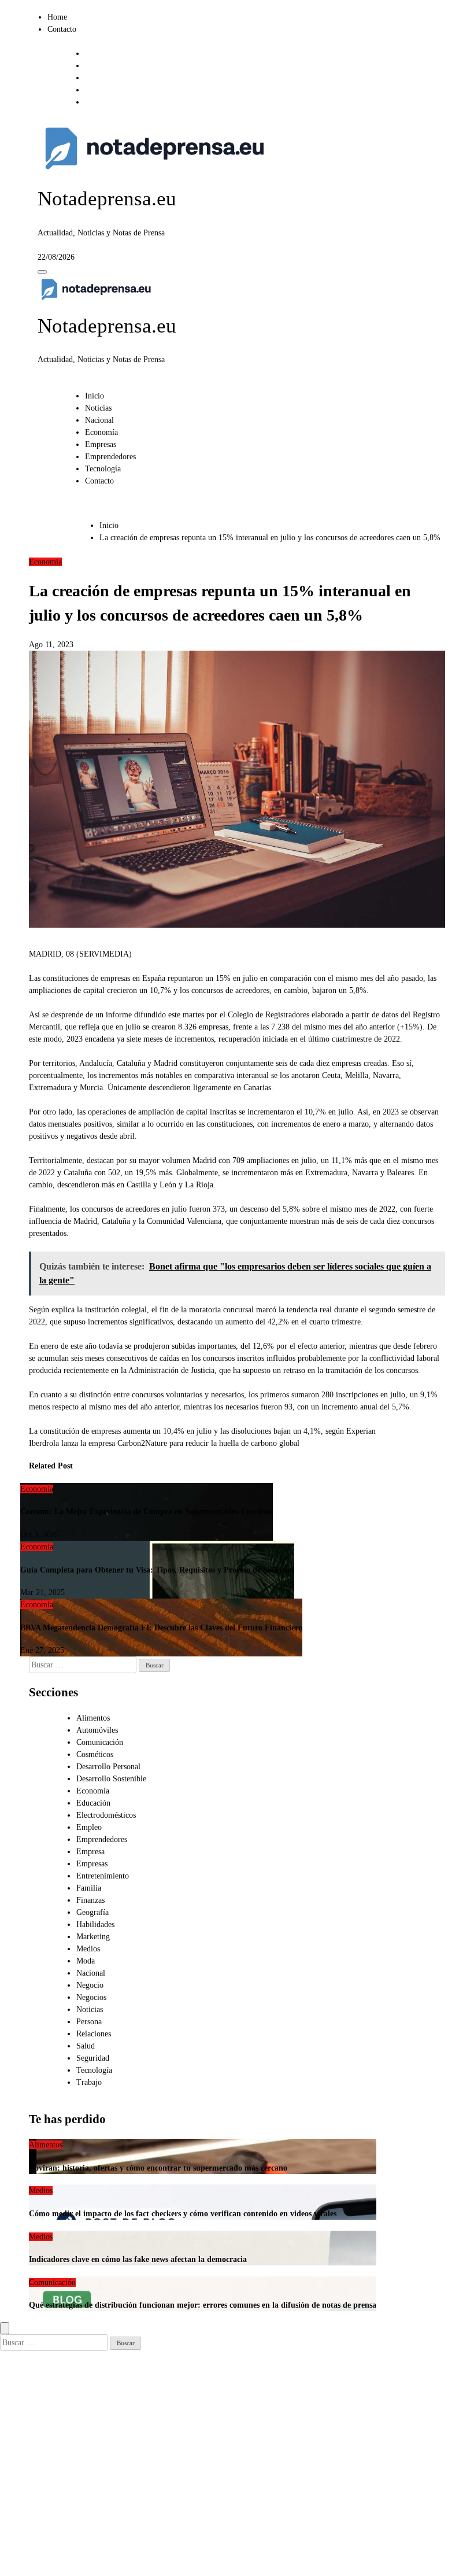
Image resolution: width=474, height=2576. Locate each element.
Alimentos (93, 1718)
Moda (86, 1961)
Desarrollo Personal (108, 1767)
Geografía (92, 1912)
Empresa (90, 1852)
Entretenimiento (103, 1876)
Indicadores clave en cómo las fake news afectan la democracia (138, 2259)
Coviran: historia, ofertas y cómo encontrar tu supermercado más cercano (158, 2168)
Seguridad (93, 2058)
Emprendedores (110, 457)
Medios (88, 1949)
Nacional (99, 420)
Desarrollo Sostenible (111, 1779)
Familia (89, 1888)
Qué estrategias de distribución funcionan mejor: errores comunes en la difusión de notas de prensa (203, 2305)
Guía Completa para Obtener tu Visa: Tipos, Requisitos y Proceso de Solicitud (157, 1570)
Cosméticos (95, 1754)
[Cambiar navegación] (42, 272)
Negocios (91, 1997)
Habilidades (95, 1924)
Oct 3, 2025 (40, 1535)
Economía (101, 432)
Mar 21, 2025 (42, 1593)
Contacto (62, 29)
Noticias (98, 408)
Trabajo (89, 2082)
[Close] (5, 2328)
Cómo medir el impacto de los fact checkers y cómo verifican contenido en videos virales (183, 2214)
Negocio (90, 1985)
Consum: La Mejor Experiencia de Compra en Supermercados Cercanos (147, 1512)
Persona (89, 2022)
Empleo (89, 1827)
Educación (93, 1803)
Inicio (95, 396)
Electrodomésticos (106, 1815)
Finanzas (90, 1900)
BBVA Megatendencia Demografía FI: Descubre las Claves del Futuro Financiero (161, 1628)
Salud (86, 2046)
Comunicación (100, 1742)
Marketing (93, 1937)
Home (57, 17)
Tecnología (103, 469)
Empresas (101, 444)
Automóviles (97, 1730)
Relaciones (94, 2034)
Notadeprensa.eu (107, 199)
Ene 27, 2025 (42, 1650)
